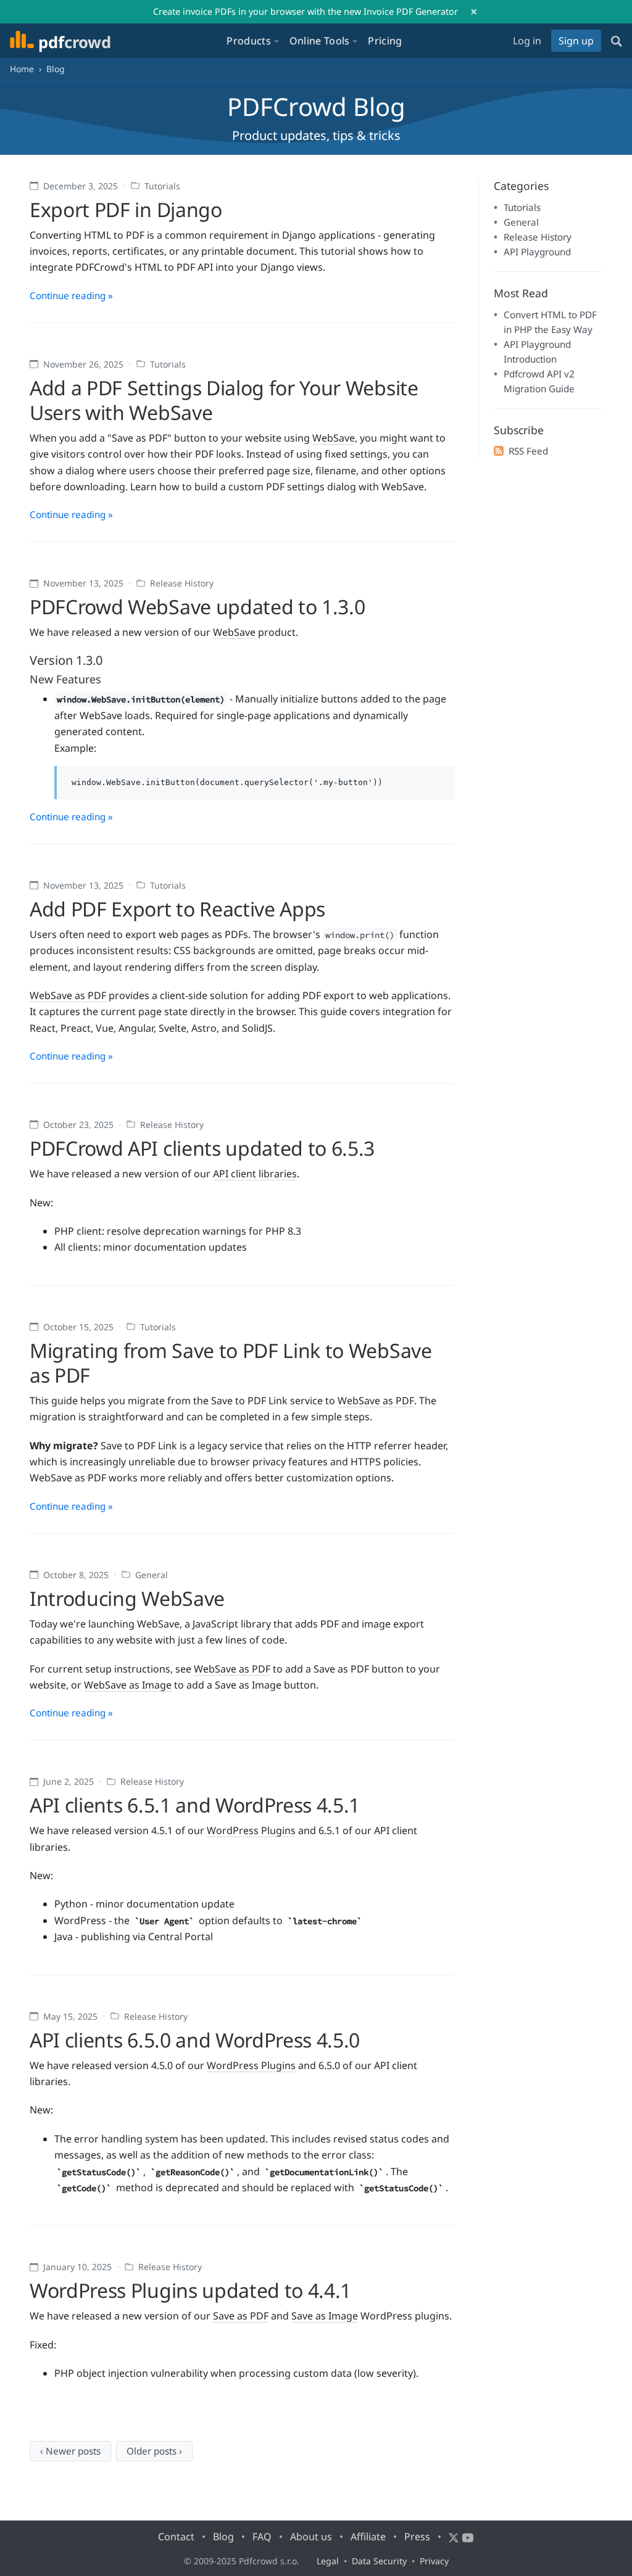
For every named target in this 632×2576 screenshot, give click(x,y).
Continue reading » (71, 295)
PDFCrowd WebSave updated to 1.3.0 (197, 607)
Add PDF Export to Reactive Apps (177, 909)
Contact (176, 2537)
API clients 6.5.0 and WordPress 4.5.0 (195, 2040)
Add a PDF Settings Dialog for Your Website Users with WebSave (224, 400)
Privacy (434, 2561)
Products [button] (248, 41)
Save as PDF (241, 2316)
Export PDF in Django (126, 209)
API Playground (537, 252)
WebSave (334, 438)
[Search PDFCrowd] (617, 41)
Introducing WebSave (127, 1598)
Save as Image (325, 2316)
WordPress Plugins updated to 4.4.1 (190, 2290)
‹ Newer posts (70, 2451)
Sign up (576, 41)
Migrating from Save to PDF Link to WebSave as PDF (231, 1363)
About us (311, 2537)
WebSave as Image (128, 1685)
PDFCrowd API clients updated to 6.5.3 (202, 1148)
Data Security (379, 2561)
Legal (328, 2561)
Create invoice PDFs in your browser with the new (306, 11)
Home (22, 69)
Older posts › (154, 2451)
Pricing (385, 41)
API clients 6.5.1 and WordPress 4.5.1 (195, 1805)
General (152, 1575)
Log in (527, 41)
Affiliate (368, 2537)
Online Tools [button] (320, 41)
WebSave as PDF (68, 995)
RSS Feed (528, 451)
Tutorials (162, 186)
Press (417, 2537)
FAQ (262, 2537)
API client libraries (255, 1174)
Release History (182, 583)
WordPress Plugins (251, 1830)
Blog (223, 2537)
